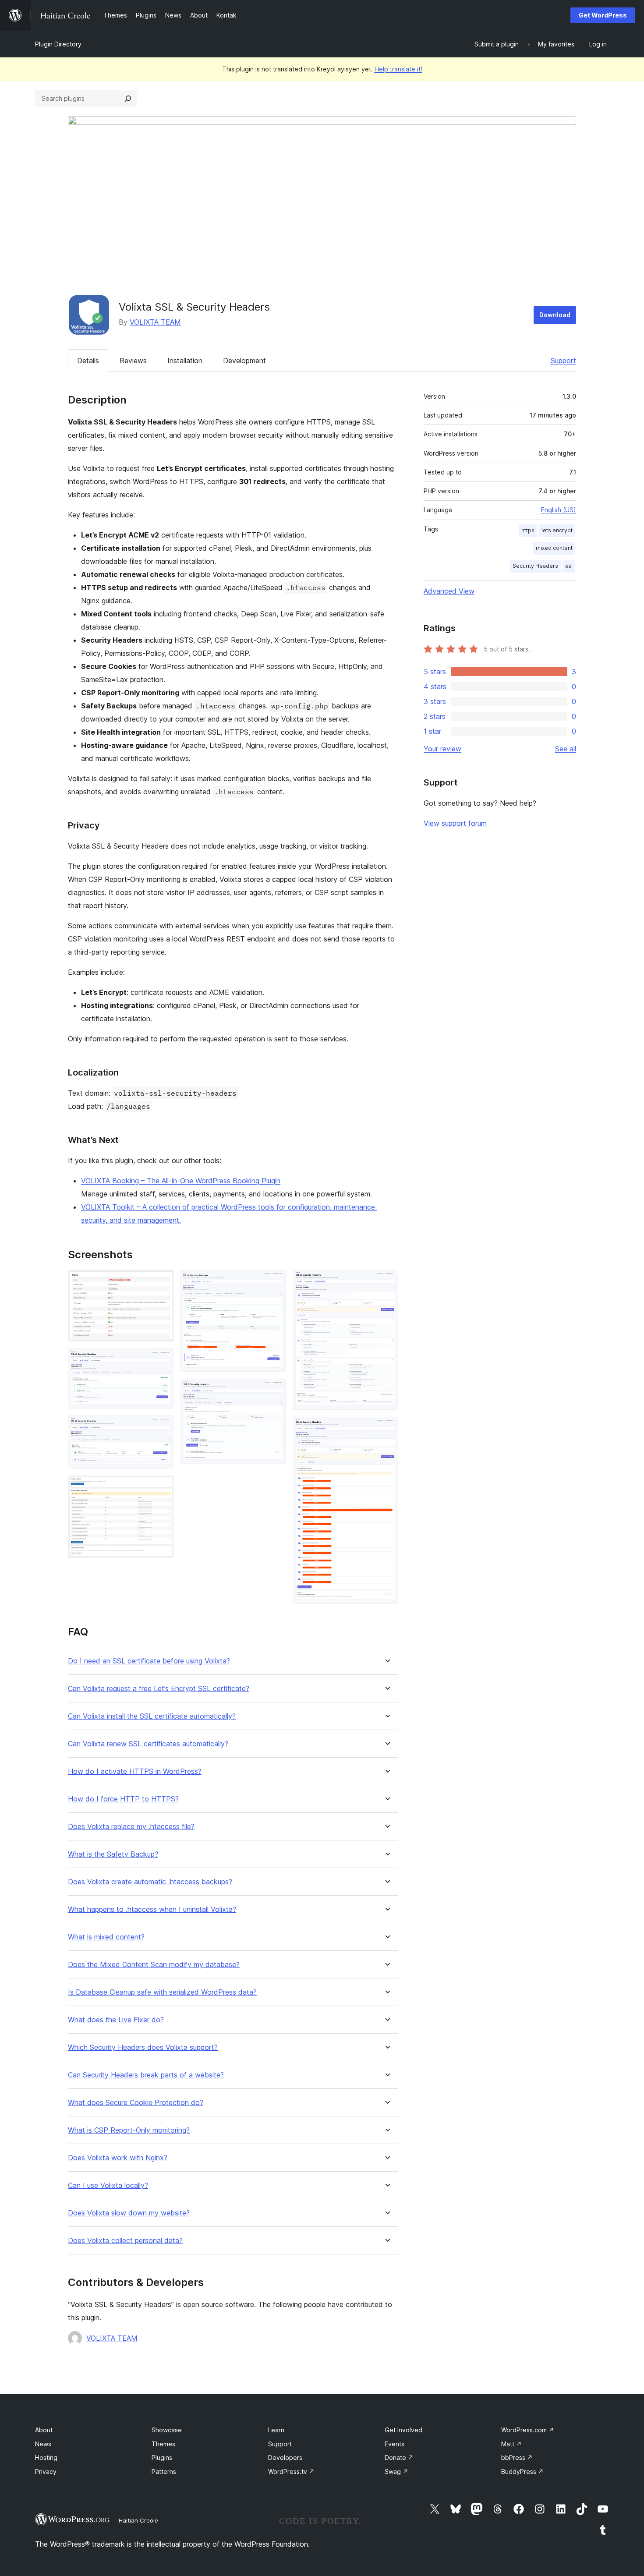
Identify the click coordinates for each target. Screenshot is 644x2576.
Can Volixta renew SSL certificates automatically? (148, 1744)
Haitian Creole (138, 2520)
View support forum (455, 823)
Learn (276, 2430)
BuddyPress (522, 2472)
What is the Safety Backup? (113, 1854)
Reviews (133, 361)
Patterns (164, 2472)
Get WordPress (603, 15)
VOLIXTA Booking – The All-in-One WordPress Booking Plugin (181, 1181)
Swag (396, 2472)
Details (88, 361)
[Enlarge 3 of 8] (162, 1427)
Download (555, 315)
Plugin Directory (58, 44)
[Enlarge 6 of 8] (274, 1391)
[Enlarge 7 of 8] (386, 1282)
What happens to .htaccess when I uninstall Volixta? (152, 1909)
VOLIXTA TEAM (155, 322)
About (44, 2430)
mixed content (554, 548)
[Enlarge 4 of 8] (162, 1487)
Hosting (46, 2457)
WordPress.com (528, 2430)
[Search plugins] (128, 99)
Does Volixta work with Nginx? (118, 2158)
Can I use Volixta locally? (108, 2185)
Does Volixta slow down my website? (129, 2213)
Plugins (162, 2457)
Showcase (167, 2430)
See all (566, 749)
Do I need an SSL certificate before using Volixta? (149, 1661)
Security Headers (535, 566)
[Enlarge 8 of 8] (386, 1429)
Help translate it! (398, 69)
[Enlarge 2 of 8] (162, 1360)
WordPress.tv (291, 2472)
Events (395, 2444)
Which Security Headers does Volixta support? (143, 2047)
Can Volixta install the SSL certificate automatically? (152, 1716)
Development (244, 361)
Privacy (46, 2472)
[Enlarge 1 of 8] (162, 1282)
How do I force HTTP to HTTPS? (123, 1799)
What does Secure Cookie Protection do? (136, 2103)
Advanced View (449, 591)
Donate (399, 2457)
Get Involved (403, 2430)
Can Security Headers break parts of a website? (146, 2075)
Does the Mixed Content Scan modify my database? (154, 1965)
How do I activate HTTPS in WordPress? (135, 1771)
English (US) (559, 510)
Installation (185, 361)
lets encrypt (557, 530)
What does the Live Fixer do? (116, 2020)
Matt (511, 2444)
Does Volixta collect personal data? (125, 2241)
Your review (442, 749)
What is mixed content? (106, 1937)
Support (563, 361)
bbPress (517, 2457)
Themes (163, 2444)
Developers (285, 2457)
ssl (569, 566)
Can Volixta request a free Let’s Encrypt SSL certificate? (159, 1689)
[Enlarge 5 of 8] (274, 1282)
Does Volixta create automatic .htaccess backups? (150, 1882)
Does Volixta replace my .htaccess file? (131, 1827)
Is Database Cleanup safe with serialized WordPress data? (162, 1992)
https (528, 530)
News (43, 2444)
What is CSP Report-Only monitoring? (129, 2130)
